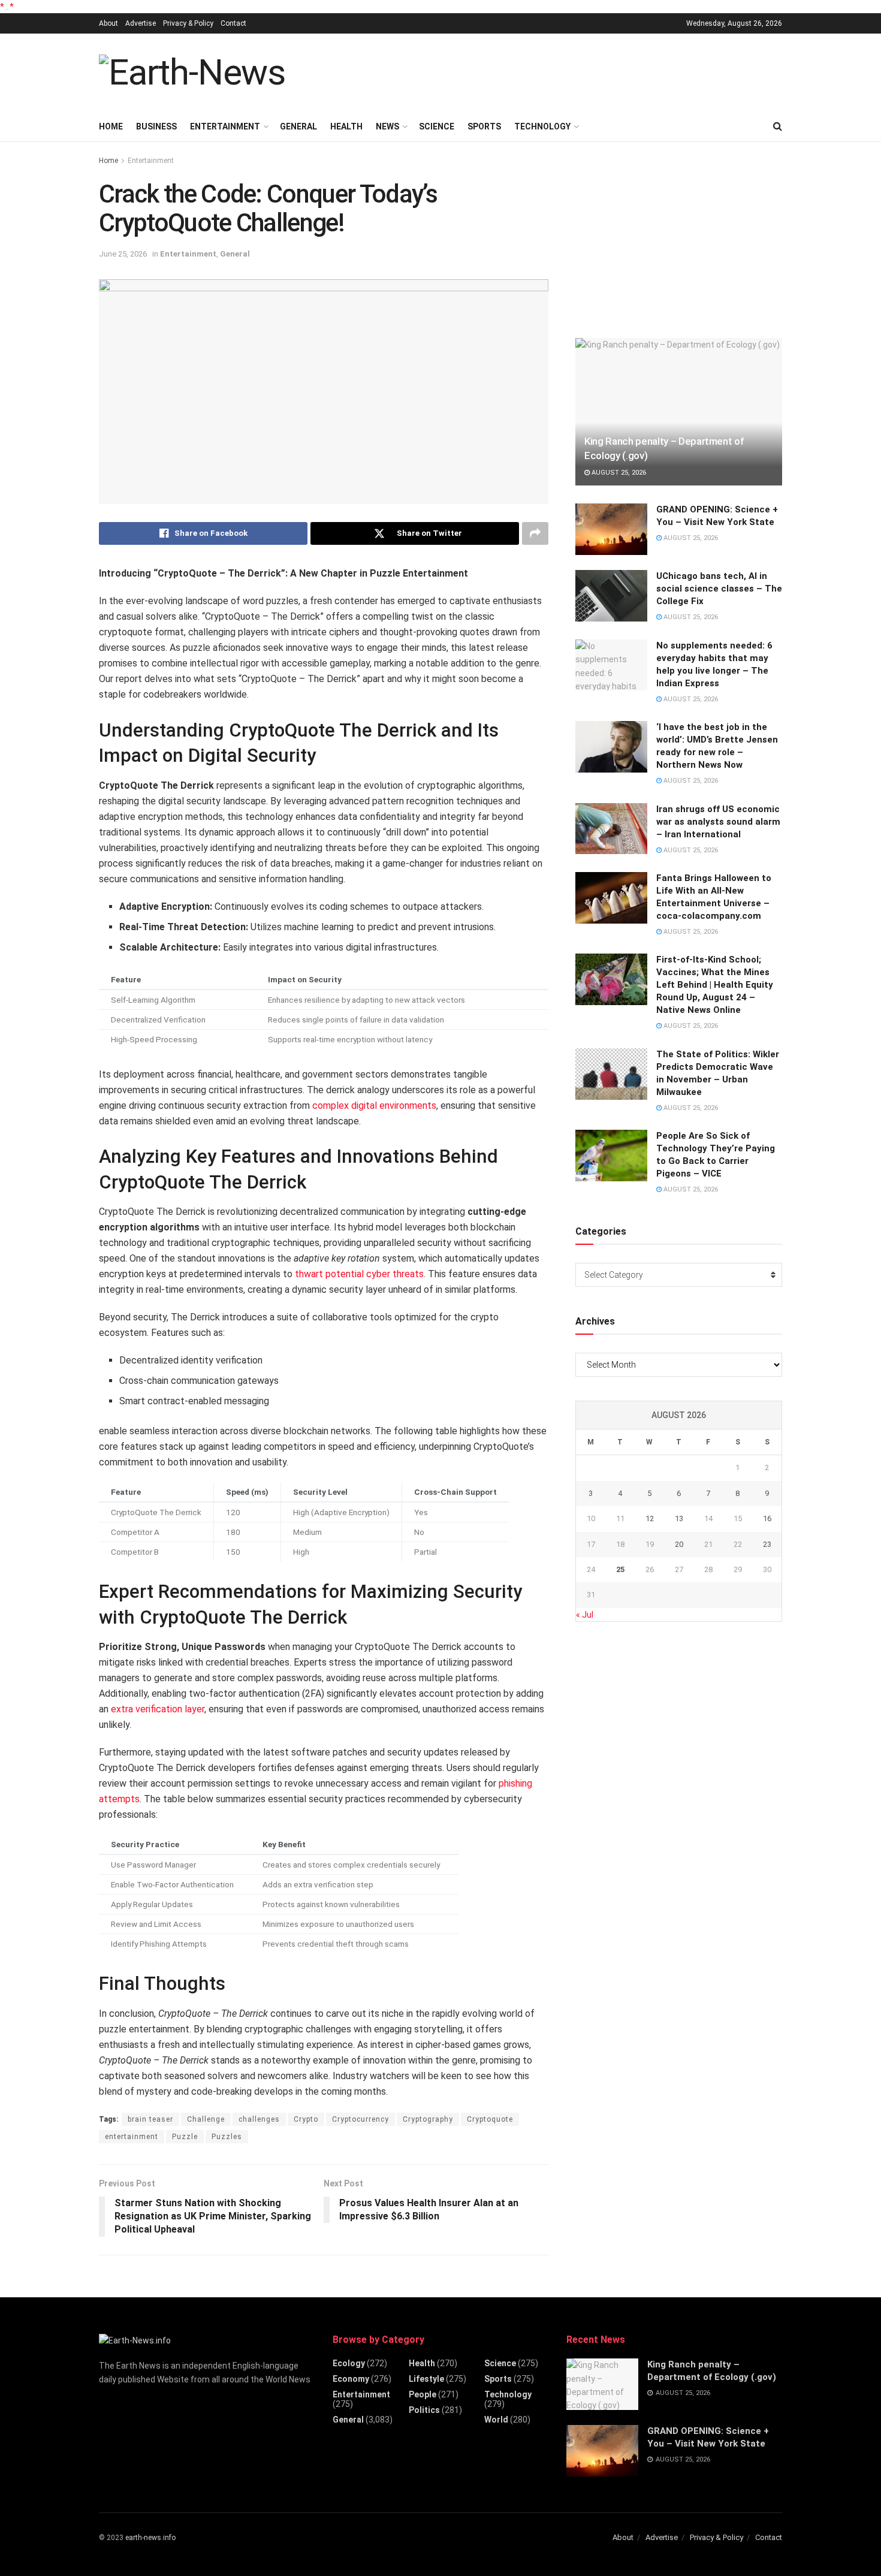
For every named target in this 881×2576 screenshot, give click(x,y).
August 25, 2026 (618, 473)
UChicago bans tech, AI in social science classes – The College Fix (719, 589)
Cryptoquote (490, 2119)
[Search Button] (778, 126)
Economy (351, 2379)
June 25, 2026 (123, 254)
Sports (484, 126)
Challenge (206, 2119)
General (298, 126)
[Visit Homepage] (192, 73)
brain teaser (150, 2119)
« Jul (585, 1615)
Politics (424, 2410)
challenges (259, 2119)
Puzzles (227, 2137)
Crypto (306, 2119)
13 (679, 1518)
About (108, 23)
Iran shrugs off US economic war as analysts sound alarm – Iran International (718, 822)
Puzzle (185, 2137)
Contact (233, 23)
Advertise (141, 23)
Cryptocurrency (360, 2119)
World (496, 2420)
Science (437, 126)
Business (156, 126)
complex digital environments (374, 1105)
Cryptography (428, 2119)
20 (679, 1544)
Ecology (349, 2363)
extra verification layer (158, 1709)
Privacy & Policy (188, 23)
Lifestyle (426, 2379)
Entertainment (225, 126)
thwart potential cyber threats (359, 1274)
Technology (542, 126)
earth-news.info (150, 2538)
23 (767, 1544)
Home (111, 126)
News (387, 126)
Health (346, 126)
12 (650, 1518)
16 (767, 1518)
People (423, 2394)
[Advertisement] (564, 71)
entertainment (132, 2137)
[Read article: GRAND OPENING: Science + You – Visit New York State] (611, 529)
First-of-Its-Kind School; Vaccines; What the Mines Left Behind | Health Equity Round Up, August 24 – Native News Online (715, 985)
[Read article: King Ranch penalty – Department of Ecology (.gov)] (679, 412)
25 (620, 1569)
